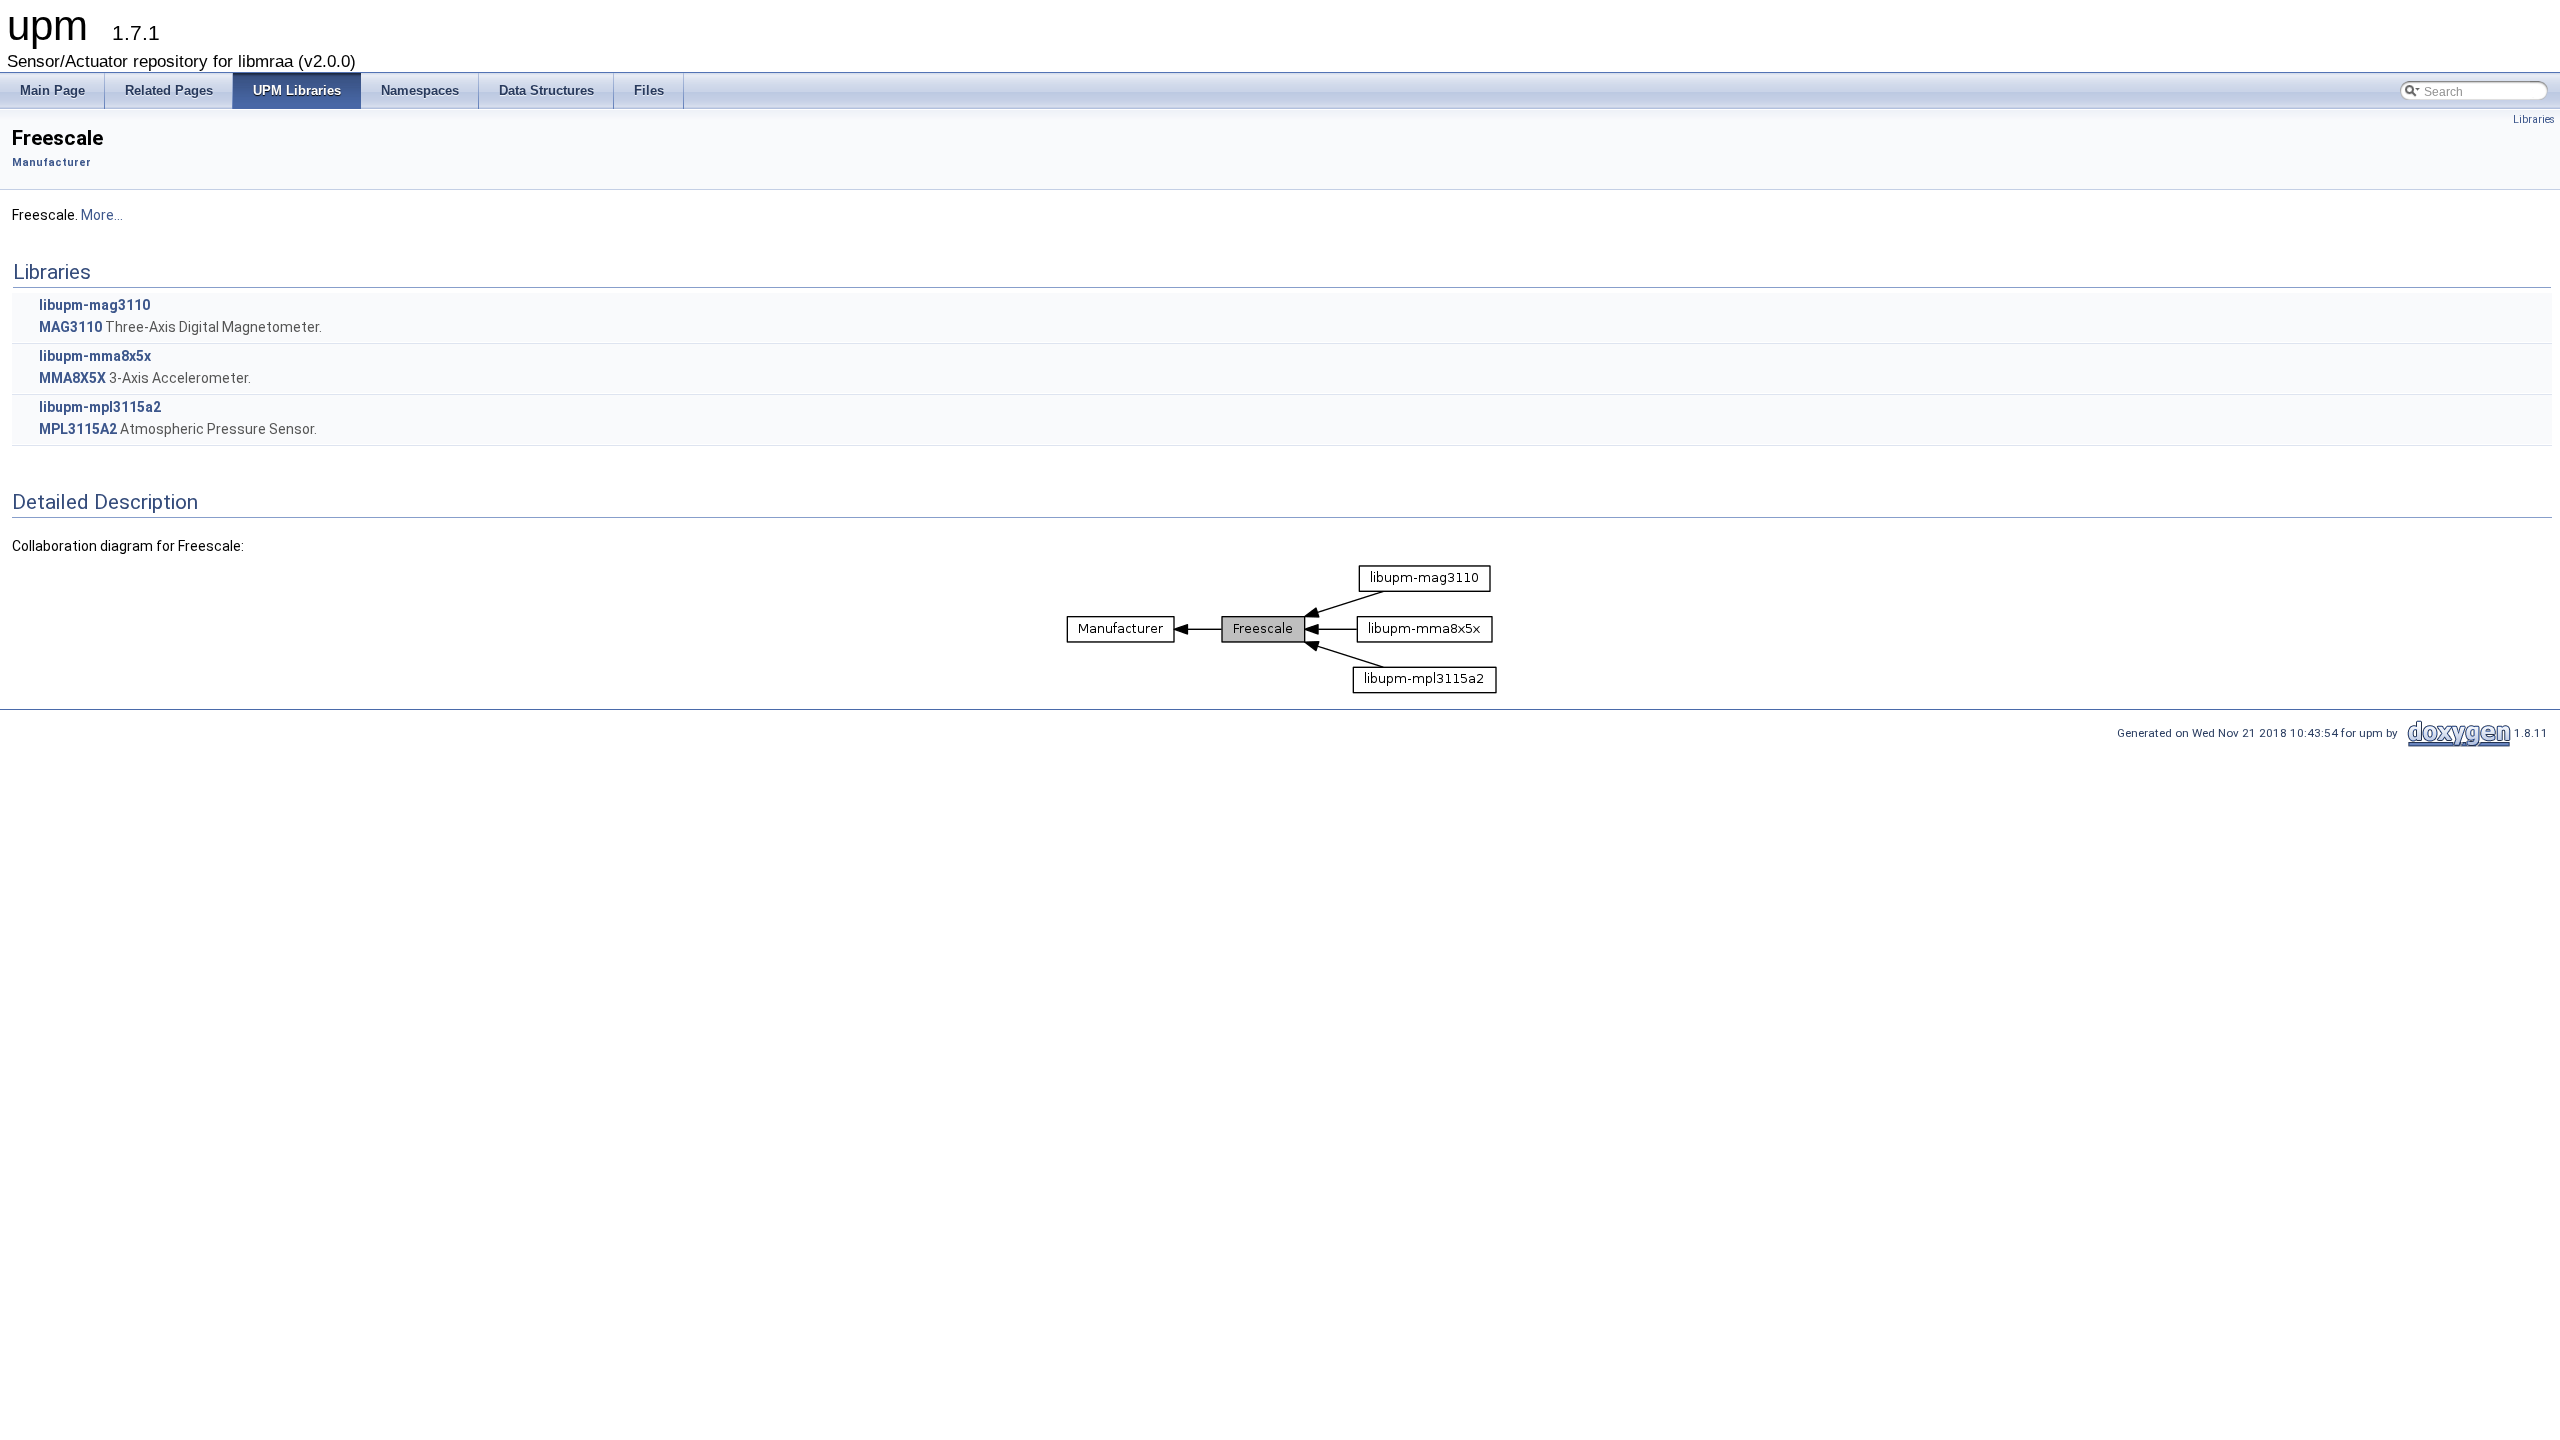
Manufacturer (51, 162)
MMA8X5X (72, 378)
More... (102, 215)
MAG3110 (70, 327)
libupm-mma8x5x (95, 356)
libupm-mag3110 (94, 305)
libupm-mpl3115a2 (100, 407)
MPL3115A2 (78, 429)
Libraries (2534, 119)
